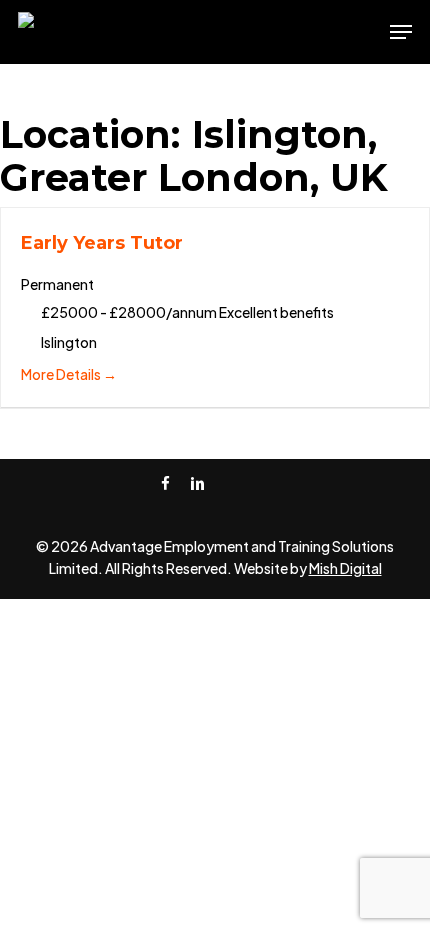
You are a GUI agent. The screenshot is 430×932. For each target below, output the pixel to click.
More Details (62, 374)
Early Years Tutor (102, 243)
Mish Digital (345, 568)
